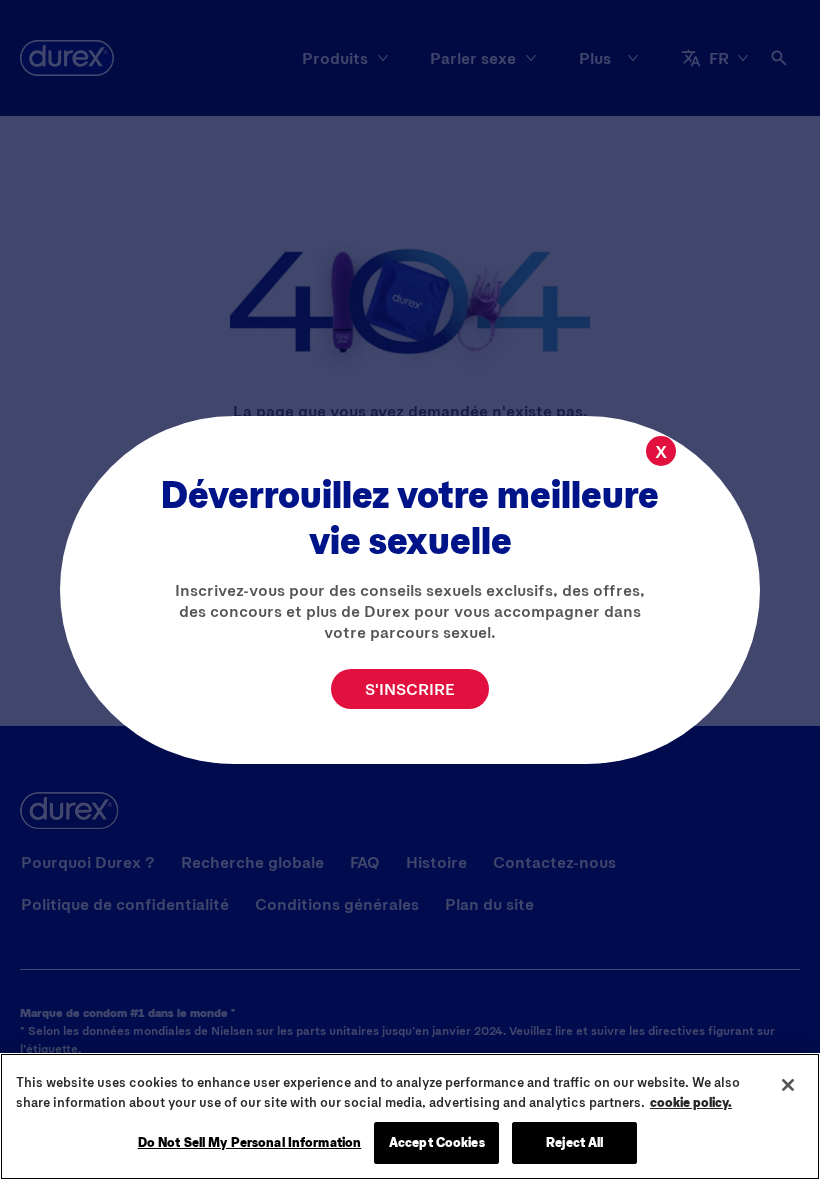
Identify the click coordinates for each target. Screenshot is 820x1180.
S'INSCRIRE (410, 688)
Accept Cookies (437, 1142)
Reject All (574, 1142)
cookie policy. (691, 1102)
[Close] (788, 1085)
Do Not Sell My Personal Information (250, 1142)
